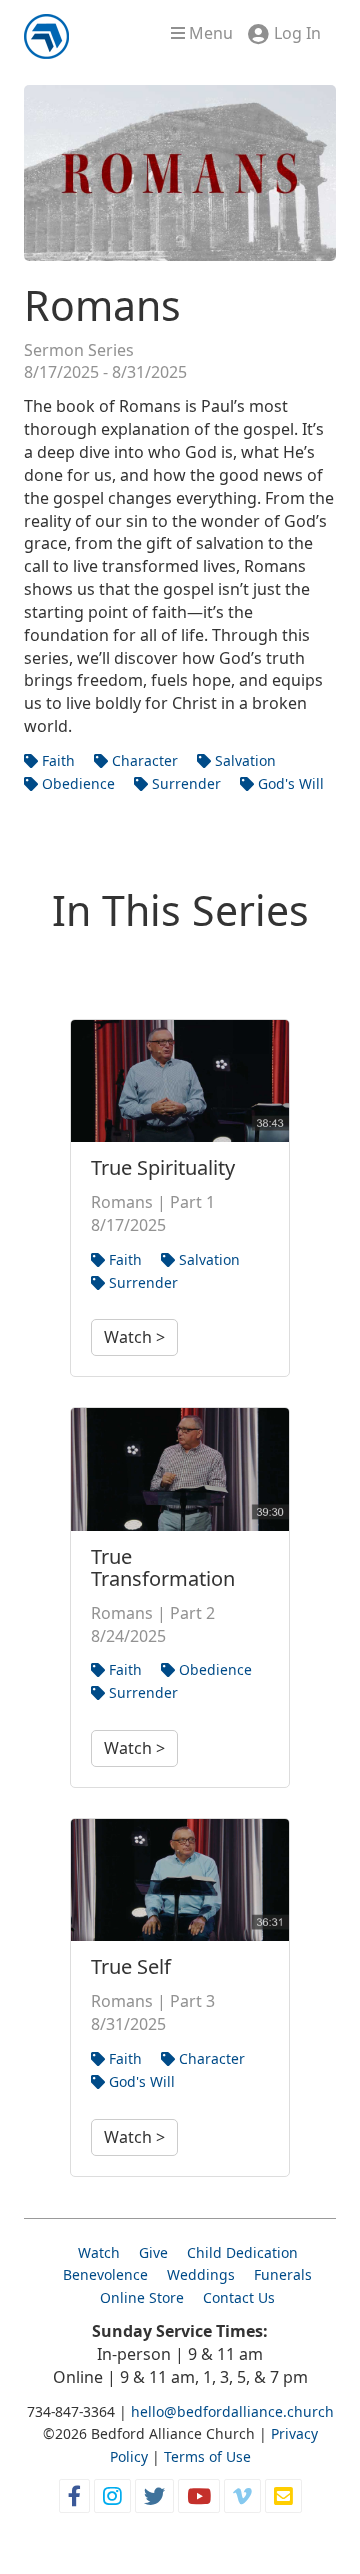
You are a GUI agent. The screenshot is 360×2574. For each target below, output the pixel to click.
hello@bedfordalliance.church (232, 2411)
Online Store (142, 2297)
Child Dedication (242, 2252)
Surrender (184, 783)
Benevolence (105, 2274)
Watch (99, 2252)
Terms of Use (207, 2456)
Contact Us (239, 2297)
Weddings (201, 2274)
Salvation (243, 760)
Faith (56, 760)
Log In (297, 33)
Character (143, 760)
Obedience (76, 783)
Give (153, 2252)
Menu (209, 33)
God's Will (289, 783)
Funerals (283, 2274)
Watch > (134, 1337)
